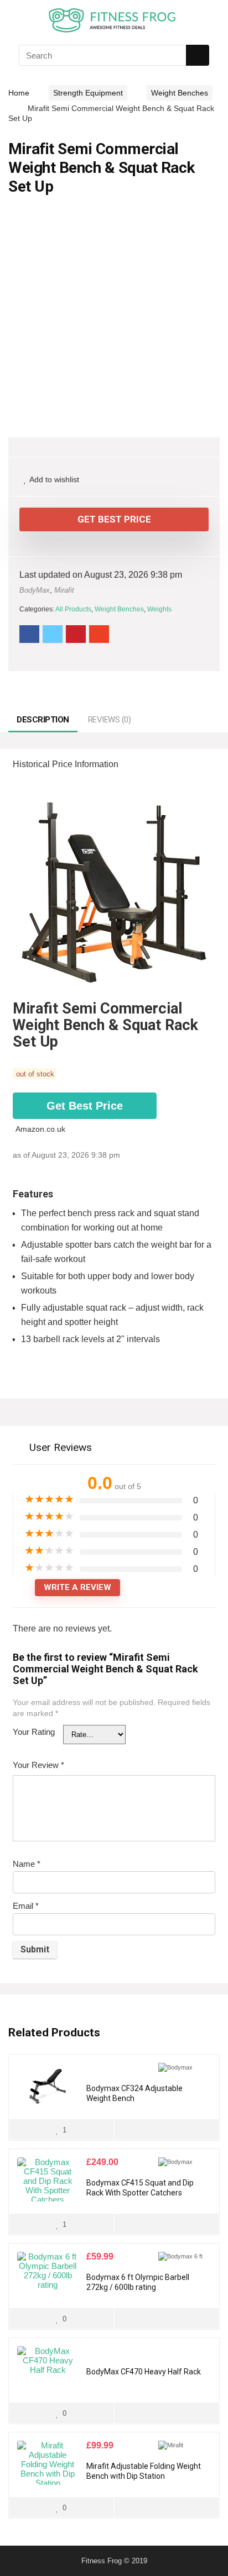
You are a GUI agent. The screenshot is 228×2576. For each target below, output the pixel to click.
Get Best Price (114, 519)
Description (43, 720)
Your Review (38, 1765)
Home (19, 93)
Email (26, 1906)
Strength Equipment (88, 93)
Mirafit (64, 590)
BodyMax (35, 590)
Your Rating (34, 1732)
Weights (159, 609)
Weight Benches (180, 93)
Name (27, 1864)
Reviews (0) (110, 720)
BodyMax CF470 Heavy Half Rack (144, 2372)
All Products (73, 609)
